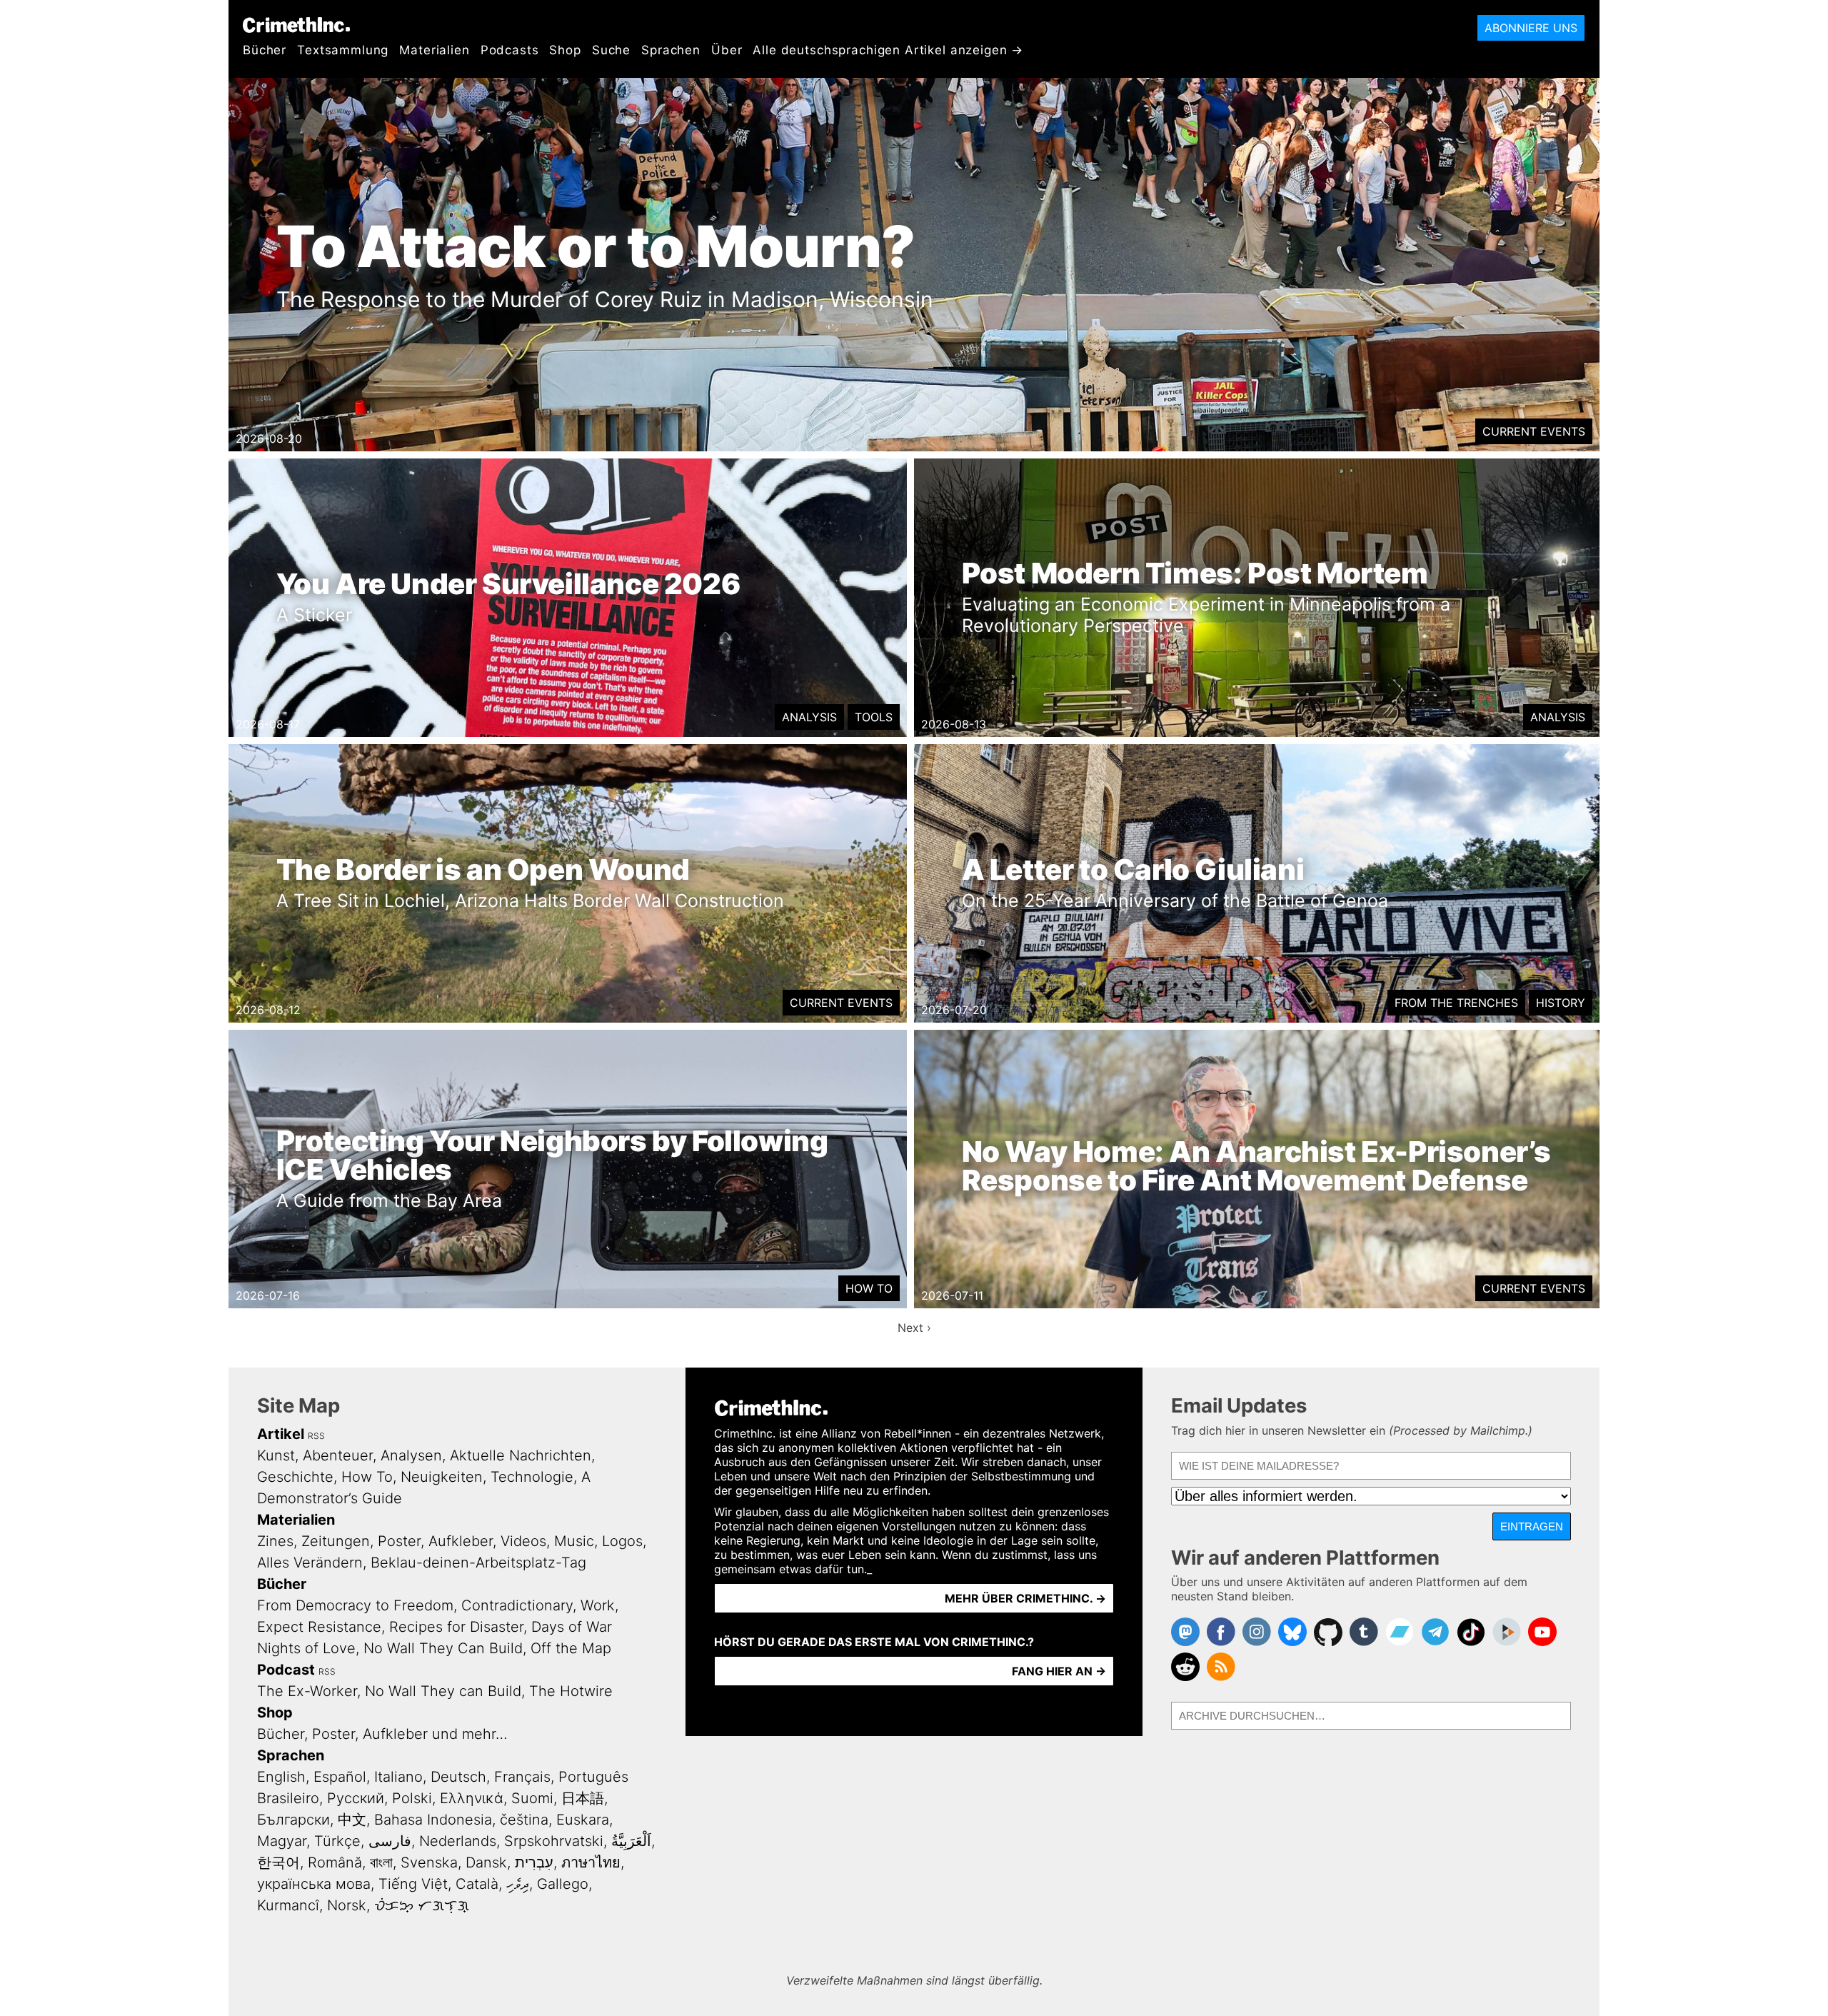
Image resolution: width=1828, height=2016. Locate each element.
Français (522, 1777)
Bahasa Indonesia (433, 1820)
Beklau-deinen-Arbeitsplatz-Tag (478, 1563)
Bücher (265, 50)
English (281, 1777)
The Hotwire (571, 1691)
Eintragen (1532, 1526)
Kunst (276, 1455)
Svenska (429, 1862)
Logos (622, 1541)
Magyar (282, 1841)
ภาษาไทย (591, 1862)
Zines (275, 1541)
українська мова (314, 1884)
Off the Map (571, 1648)
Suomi (532, 1798)
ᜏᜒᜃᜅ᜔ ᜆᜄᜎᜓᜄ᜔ (422, 1905)
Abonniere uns (1531, 28)
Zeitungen (336, 1541)
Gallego (563, 1884)
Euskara (583, 1820)
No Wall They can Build (443, 1691)
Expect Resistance (319, 1627)
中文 (352, 1820)
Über (727, 50)
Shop (565, 50)
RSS (316, 1436)
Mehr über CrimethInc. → (1025, 1598)
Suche (611, 50)
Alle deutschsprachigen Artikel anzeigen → (888, 50)
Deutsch (458, 1777)
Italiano (398, 1777)
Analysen (411, 1455)
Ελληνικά (472, 1798)
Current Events (1534, 431)
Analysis (809, 717)
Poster (399, 1541)
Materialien (434, 50)
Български (293, 1820)
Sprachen (671, 50)
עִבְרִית (534, 1862)
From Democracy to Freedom (355, 1605)
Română (335, 1862)
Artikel (281, 1434)
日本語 (583, 1798)
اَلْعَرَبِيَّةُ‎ (631, 1841)
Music (574, 1541)
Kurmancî (288, 1905)
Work (598, 1605)
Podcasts (510, 50)
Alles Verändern (310, 1563)
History (1561, 1003)
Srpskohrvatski (554, 1841)
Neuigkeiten (442, 1477)
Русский (356, 1798)
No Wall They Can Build (443, 1648)
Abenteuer (338, 1455)
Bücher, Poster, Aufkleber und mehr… (382, 1734)
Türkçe (337, 1841)
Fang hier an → (1059, 1671)
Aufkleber (461, 1541)
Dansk (486, 1862)
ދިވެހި (518, 1884)
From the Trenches (1456, 1003)
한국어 (278, 1862)
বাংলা (381, 1862)
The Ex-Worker (307, 1691)
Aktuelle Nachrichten (521, 1455)
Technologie (532, 1477)
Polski (412, 1798)
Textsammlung (343, 50)
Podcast (286, 1670)
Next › (914, 1328)
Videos (523, 1541)
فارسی (390, 1841)
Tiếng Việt (413, 1884)
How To (869, 1288)
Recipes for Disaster (456, 1627)
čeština (524, 1820)
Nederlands (458, 1841)
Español (340, 1777)
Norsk (347, 1905)
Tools (874, 717)
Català (477, 1884)
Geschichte (295, 1477)
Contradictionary (517, 1605)
